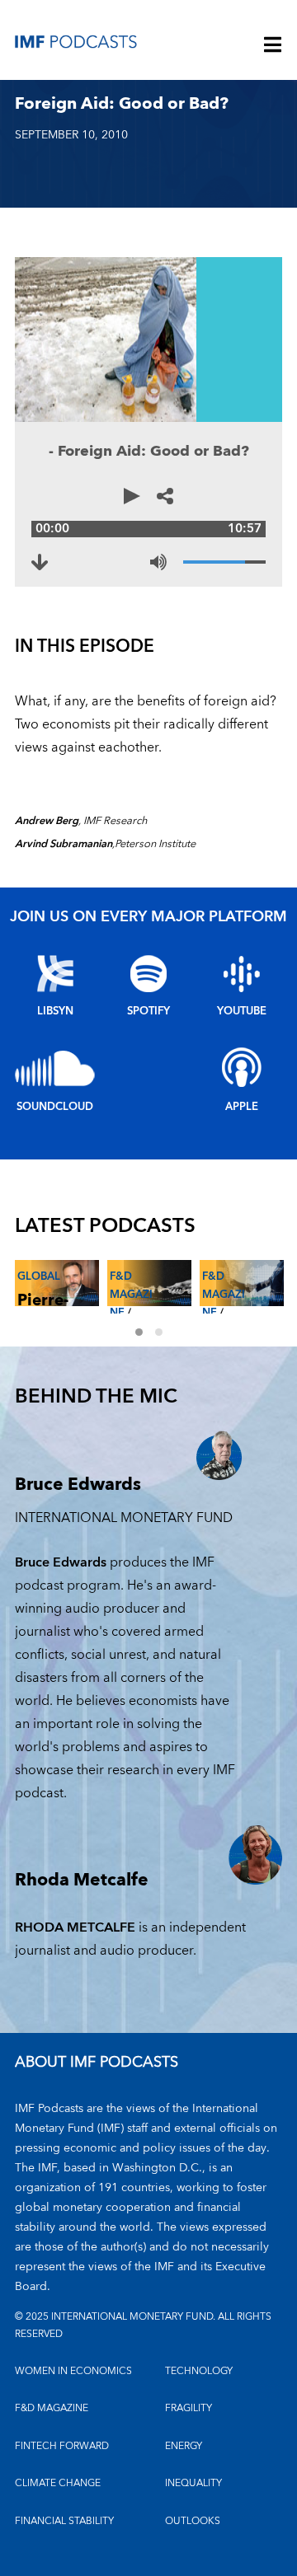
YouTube (242, 1011)
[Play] (132, 496)
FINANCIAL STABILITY (64, 2521)
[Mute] (158, 562)
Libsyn (55, 1011)
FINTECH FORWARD (62, 2446)
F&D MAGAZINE (52, 2408)
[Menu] (273, 46)
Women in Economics (73, 2371)
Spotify (148, 1011)
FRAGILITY (189, 2408)
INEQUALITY (193, 2483)
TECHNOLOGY (199, 2371)
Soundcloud (55, 1107)
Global (39, 1276)
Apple (242, 1107)
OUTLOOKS (193, 2521)
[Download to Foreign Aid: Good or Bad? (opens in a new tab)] (40, 562)
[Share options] (165, 496)
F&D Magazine (131, 1295)
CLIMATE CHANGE (58, 2483)
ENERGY (184, 2446)
